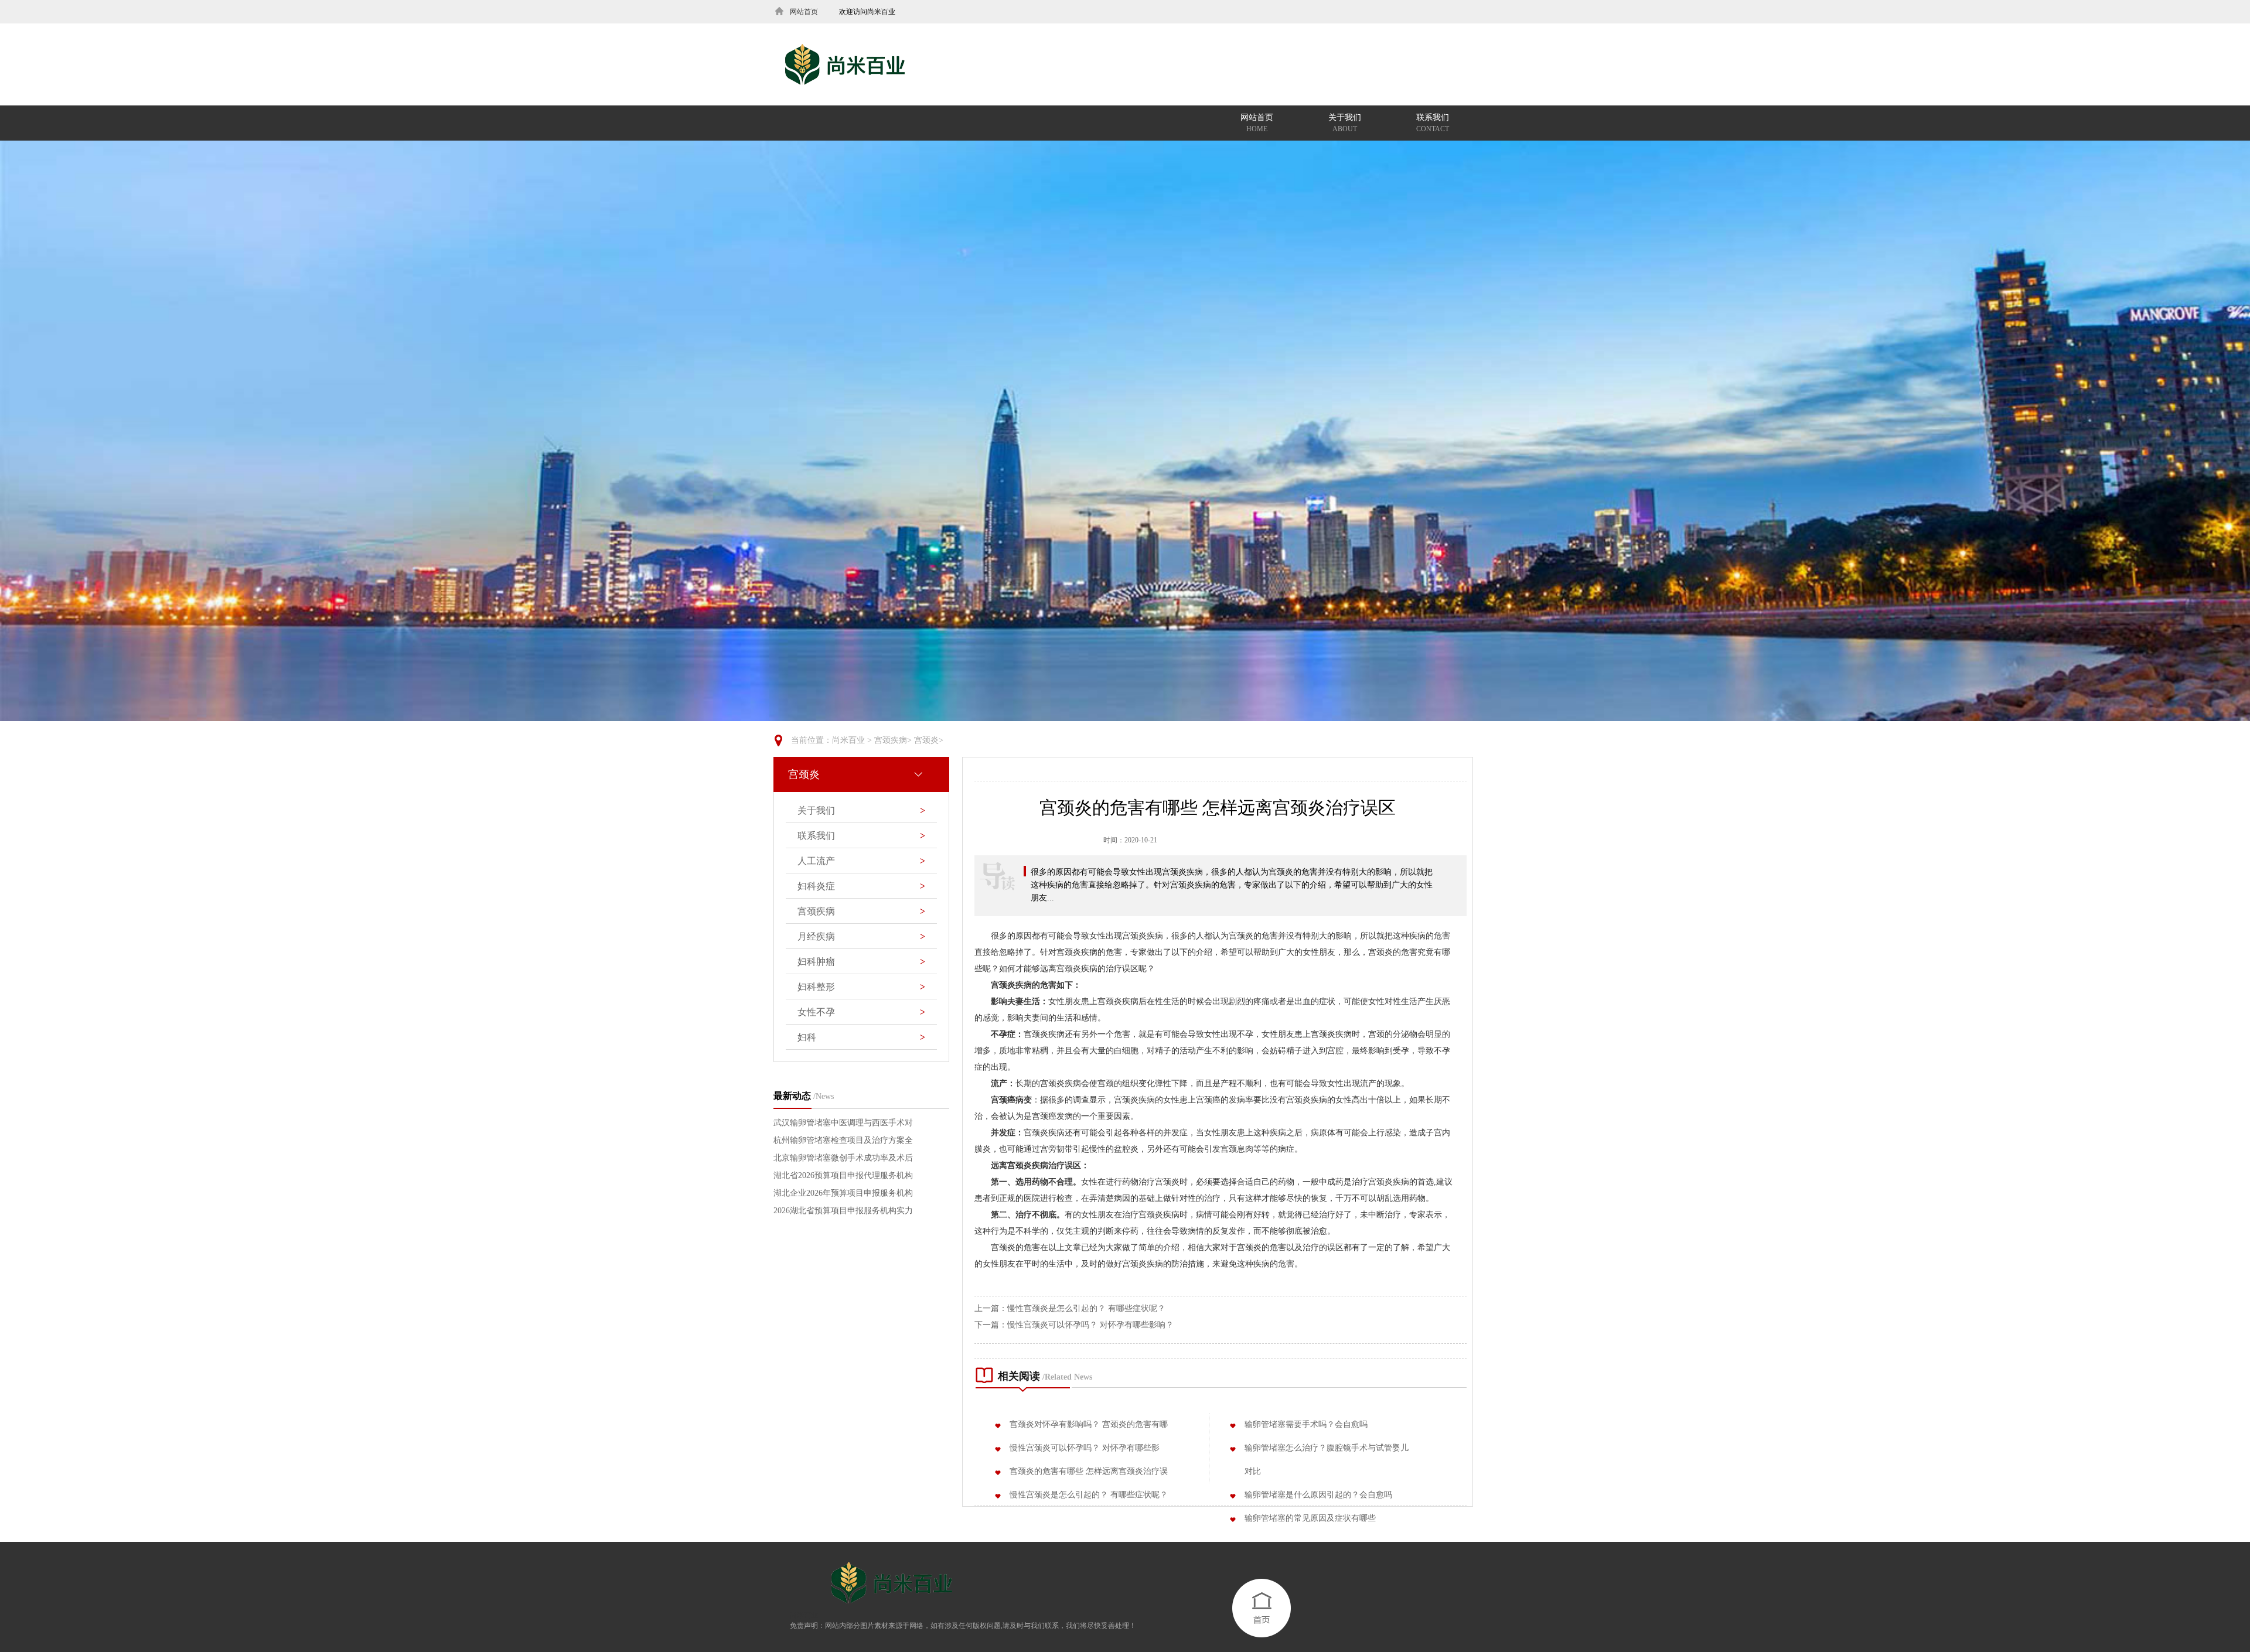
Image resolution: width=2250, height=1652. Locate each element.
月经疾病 (861, 936)
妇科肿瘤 (861, 962)
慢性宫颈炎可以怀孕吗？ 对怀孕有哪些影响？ (1090, 1325)
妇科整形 (861, 987)
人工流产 (861, 861)
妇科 (861, 1037)
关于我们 (1345, 123)
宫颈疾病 (891, 740)
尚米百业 (848, 740)
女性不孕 (861, 1012)
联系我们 (1433, 123)
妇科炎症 (861, 886)
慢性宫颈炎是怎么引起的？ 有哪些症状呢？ (1086, 1308)
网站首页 (1257, 123)
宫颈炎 (926, 740)
